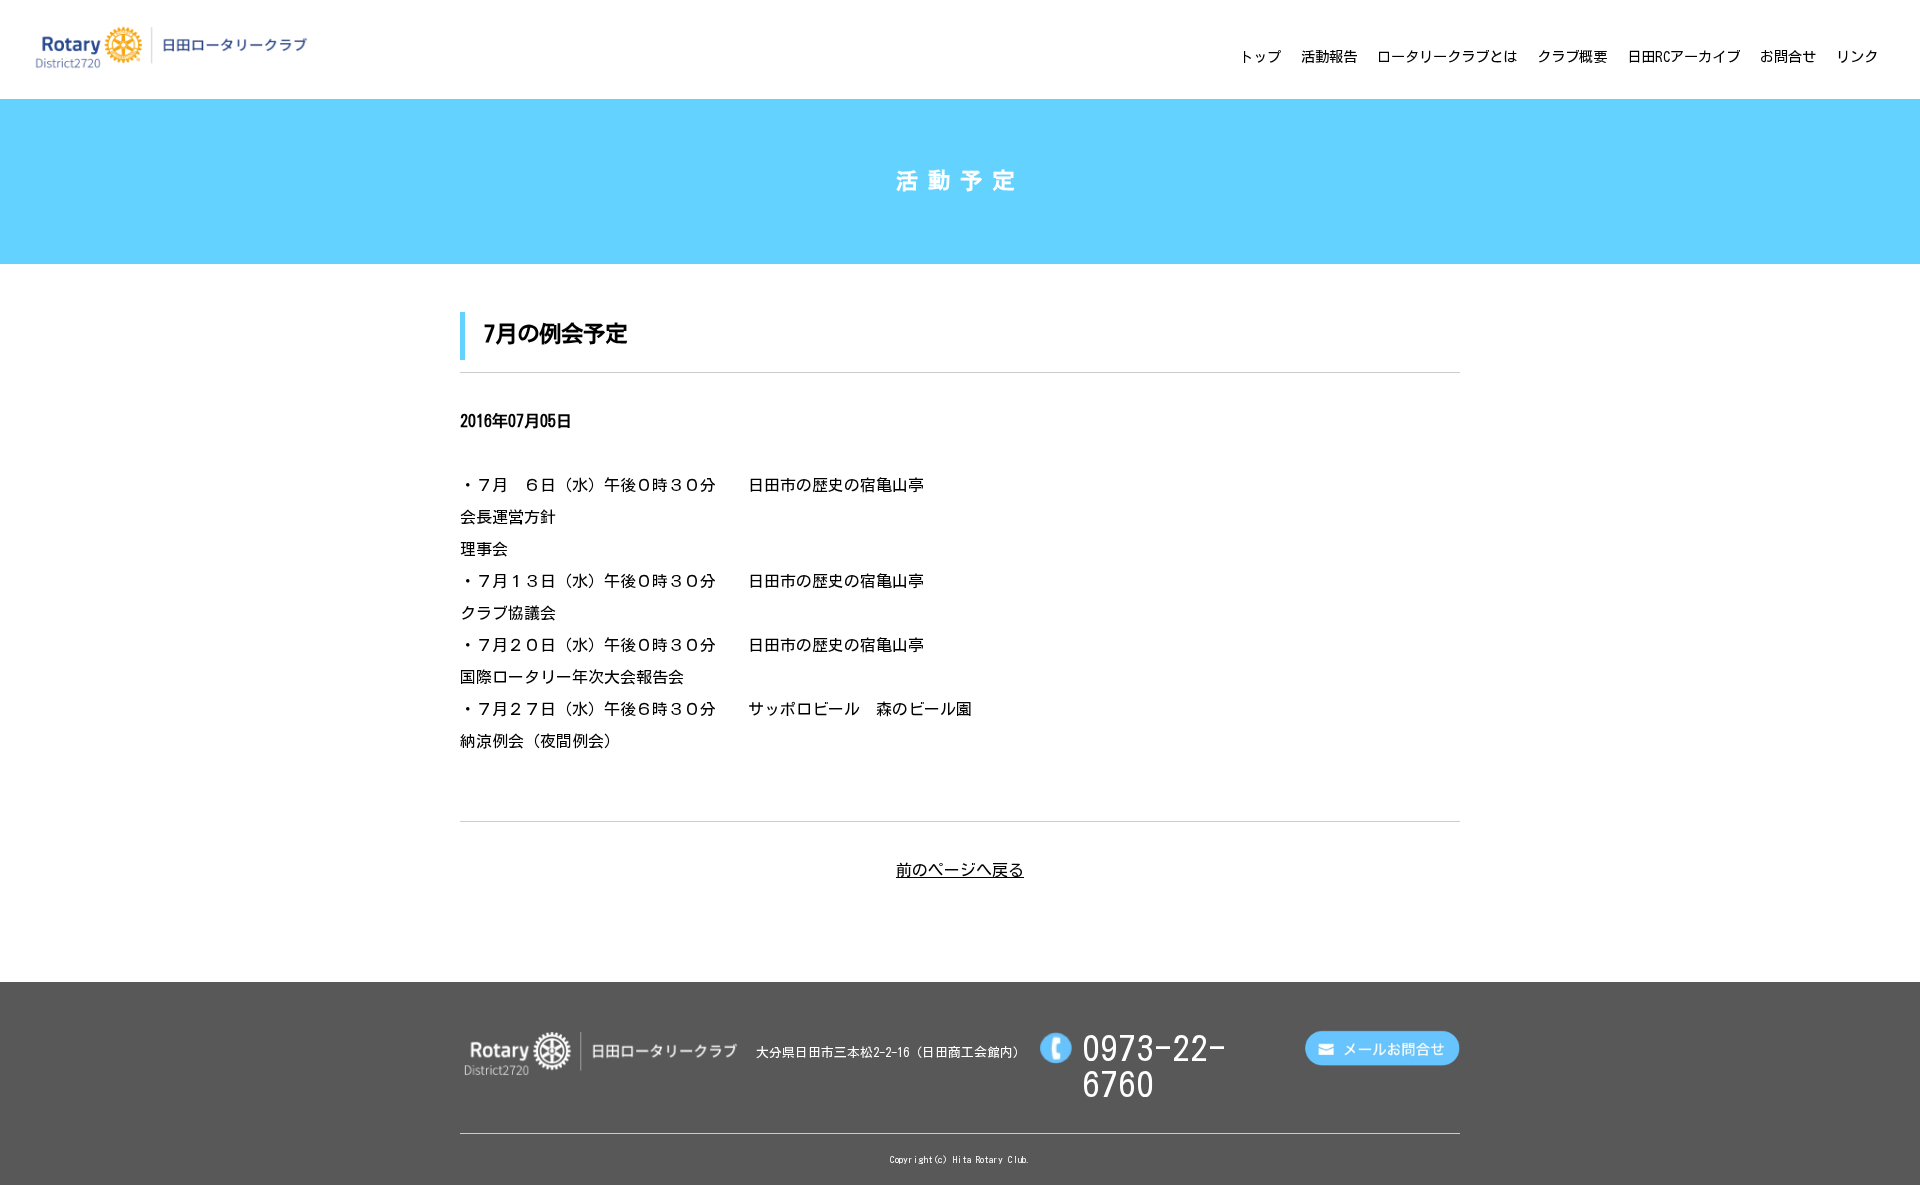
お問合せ (1788, 56)
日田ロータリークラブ (171, 47)
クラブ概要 (1572, 56)
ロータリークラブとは (1447, 56)
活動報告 (1329, 56)
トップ (1260, 56)
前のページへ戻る (960, 870)
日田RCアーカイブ (1683, 56)
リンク (1857, 56)
